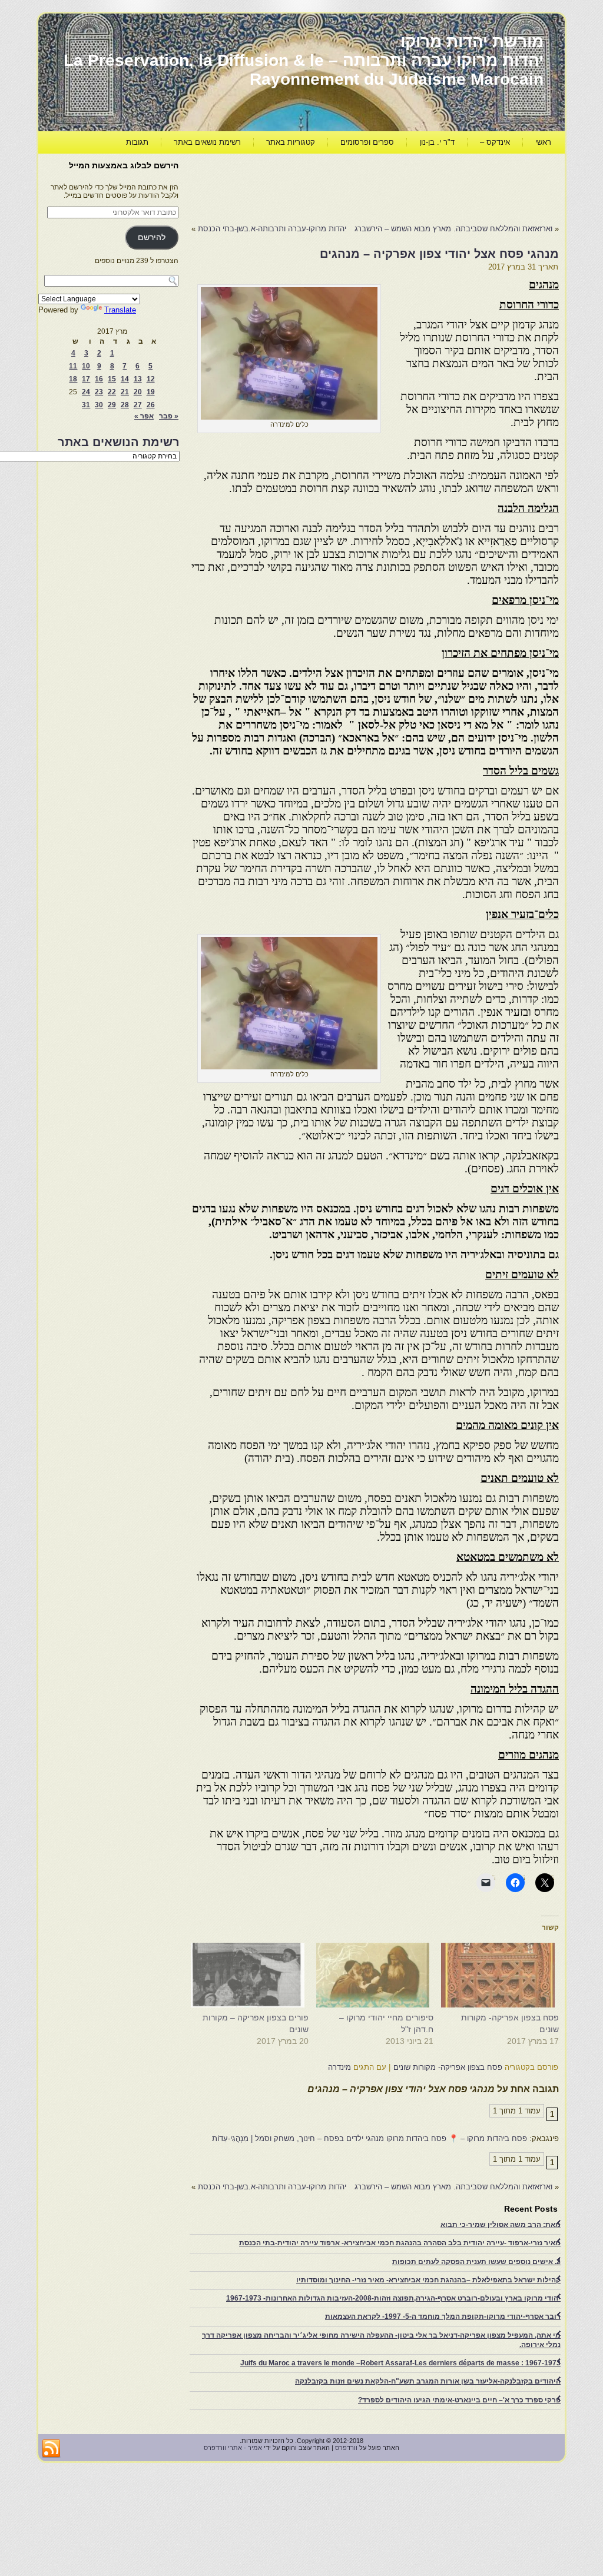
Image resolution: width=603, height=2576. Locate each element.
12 (151, 379)
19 (151, 392)
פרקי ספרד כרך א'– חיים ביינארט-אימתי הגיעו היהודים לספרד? (459, 2400)
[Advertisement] (344, 186)
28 (125, 405)
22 (112, 392)
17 (86, 379)
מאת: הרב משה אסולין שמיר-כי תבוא (501, 2225)
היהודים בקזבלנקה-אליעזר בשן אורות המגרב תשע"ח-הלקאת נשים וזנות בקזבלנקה (428, 2381)
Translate (120, 310)
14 (125, 379)
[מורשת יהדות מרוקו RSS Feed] (51, 2449)
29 (112, 405)
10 (86, 366)
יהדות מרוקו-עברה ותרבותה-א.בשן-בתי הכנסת (272, 229)
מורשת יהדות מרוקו (472, 41)
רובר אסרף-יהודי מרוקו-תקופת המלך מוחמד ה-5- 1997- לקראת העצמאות (443, 2316)
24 (86, 392)
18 (73, 379)
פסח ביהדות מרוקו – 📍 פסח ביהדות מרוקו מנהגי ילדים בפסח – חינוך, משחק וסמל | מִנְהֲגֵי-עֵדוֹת (370, 2138)
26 (151, 405)
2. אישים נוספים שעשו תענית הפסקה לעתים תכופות (476, 2262)
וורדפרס (346, 2448)
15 (112, 379)
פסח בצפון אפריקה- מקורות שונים (448, 2067)
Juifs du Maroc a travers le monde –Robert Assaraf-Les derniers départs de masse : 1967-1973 (400, 2363)
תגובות (137, 142)
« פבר (169, 416)
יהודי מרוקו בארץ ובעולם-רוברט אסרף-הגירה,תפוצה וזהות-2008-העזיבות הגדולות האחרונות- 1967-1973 (393, 2298)
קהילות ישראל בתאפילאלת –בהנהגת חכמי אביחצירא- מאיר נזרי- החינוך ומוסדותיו (428, 2280)
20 (138, 392)
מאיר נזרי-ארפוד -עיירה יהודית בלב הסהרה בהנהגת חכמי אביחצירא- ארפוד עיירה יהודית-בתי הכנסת (400, 2243)
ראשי (543, 142)
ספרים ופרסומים (367, 142)
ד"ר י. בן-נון (437, 142)
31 (86, 405)
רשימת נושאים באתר (207, 142)
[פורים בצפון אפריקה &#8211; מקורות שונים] (252, 1975)
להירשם (152, 237)
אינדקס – (495, 142)
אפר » (144, 416)
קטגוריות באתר (291, 142)
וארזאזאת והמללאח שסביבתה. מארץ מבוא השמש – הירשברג (453, 229)
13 (138, 379)
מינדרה (339, 2067)
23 (99, 392)
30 (99, 405)
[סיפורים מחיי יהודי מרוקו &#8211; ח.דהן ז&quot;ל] (377, 1975)
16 (99, 379)
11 (73, 366)
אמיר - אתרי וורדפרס (233, 2448)
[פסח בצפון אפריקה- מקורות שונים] (502, 1975)
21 (125, 392)
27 (138, 405)
